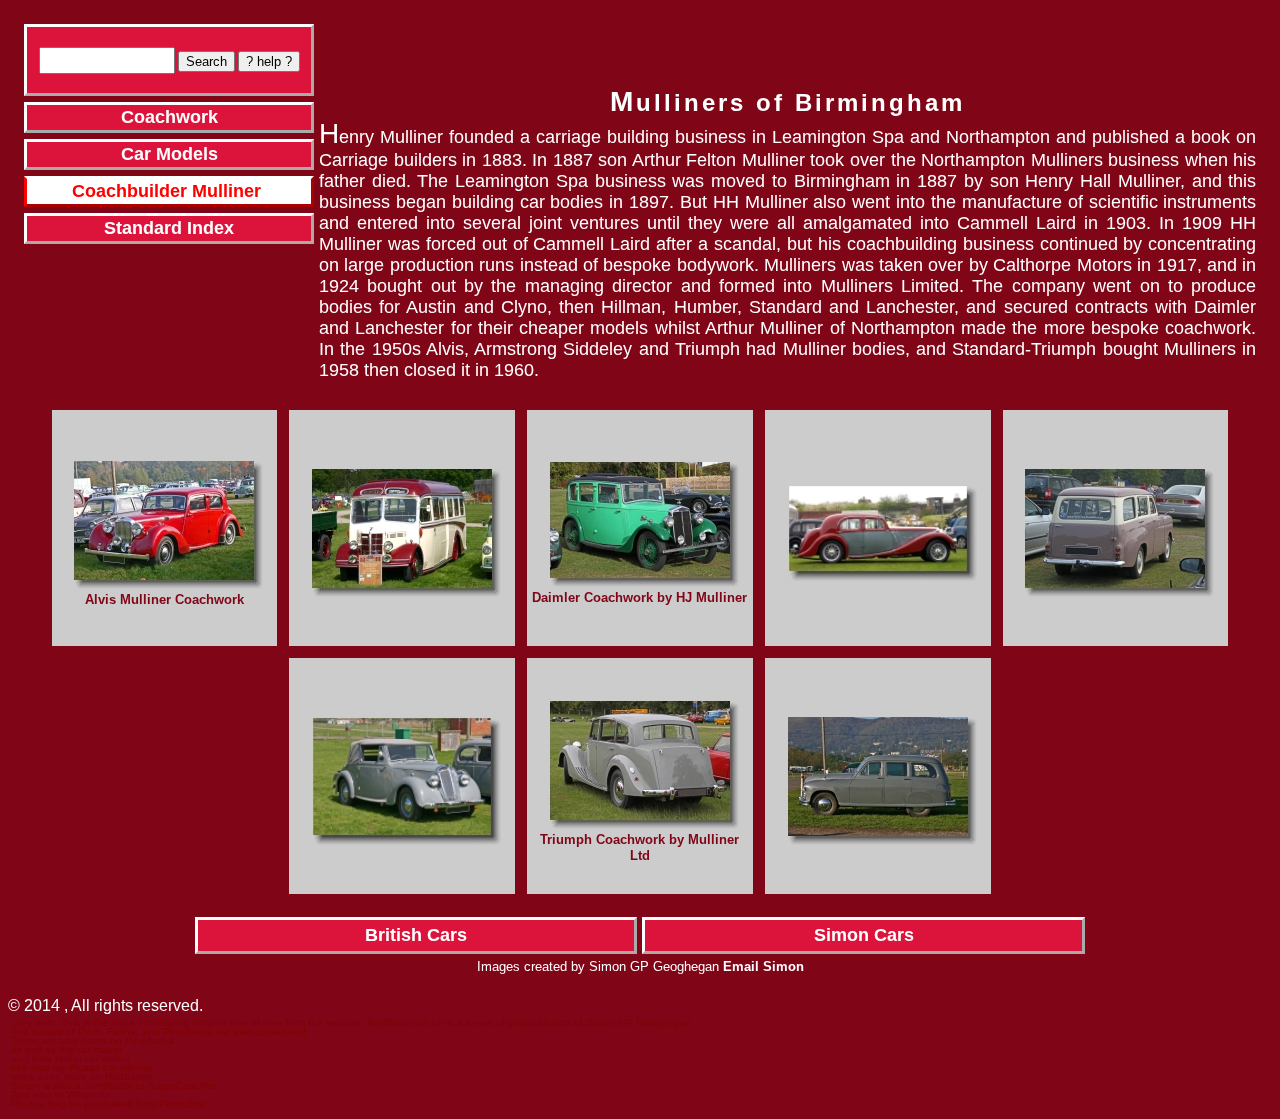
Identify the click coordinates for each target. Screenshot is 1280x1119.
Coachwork (169, 117)
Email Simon (763, 966)
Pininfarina (149, 1040)
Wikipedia (89, 1094)
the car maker (90, 1049)
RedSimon (391, 1022)
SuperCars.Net (182, 1085)
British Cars (416, 935)
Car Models (169, 154)
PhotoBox (182, 1103)
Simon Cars (864, 935)
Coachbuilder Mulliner (166, 191)
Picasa (84, 1067)
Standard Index (169, 228)
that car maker (97, 1058)
